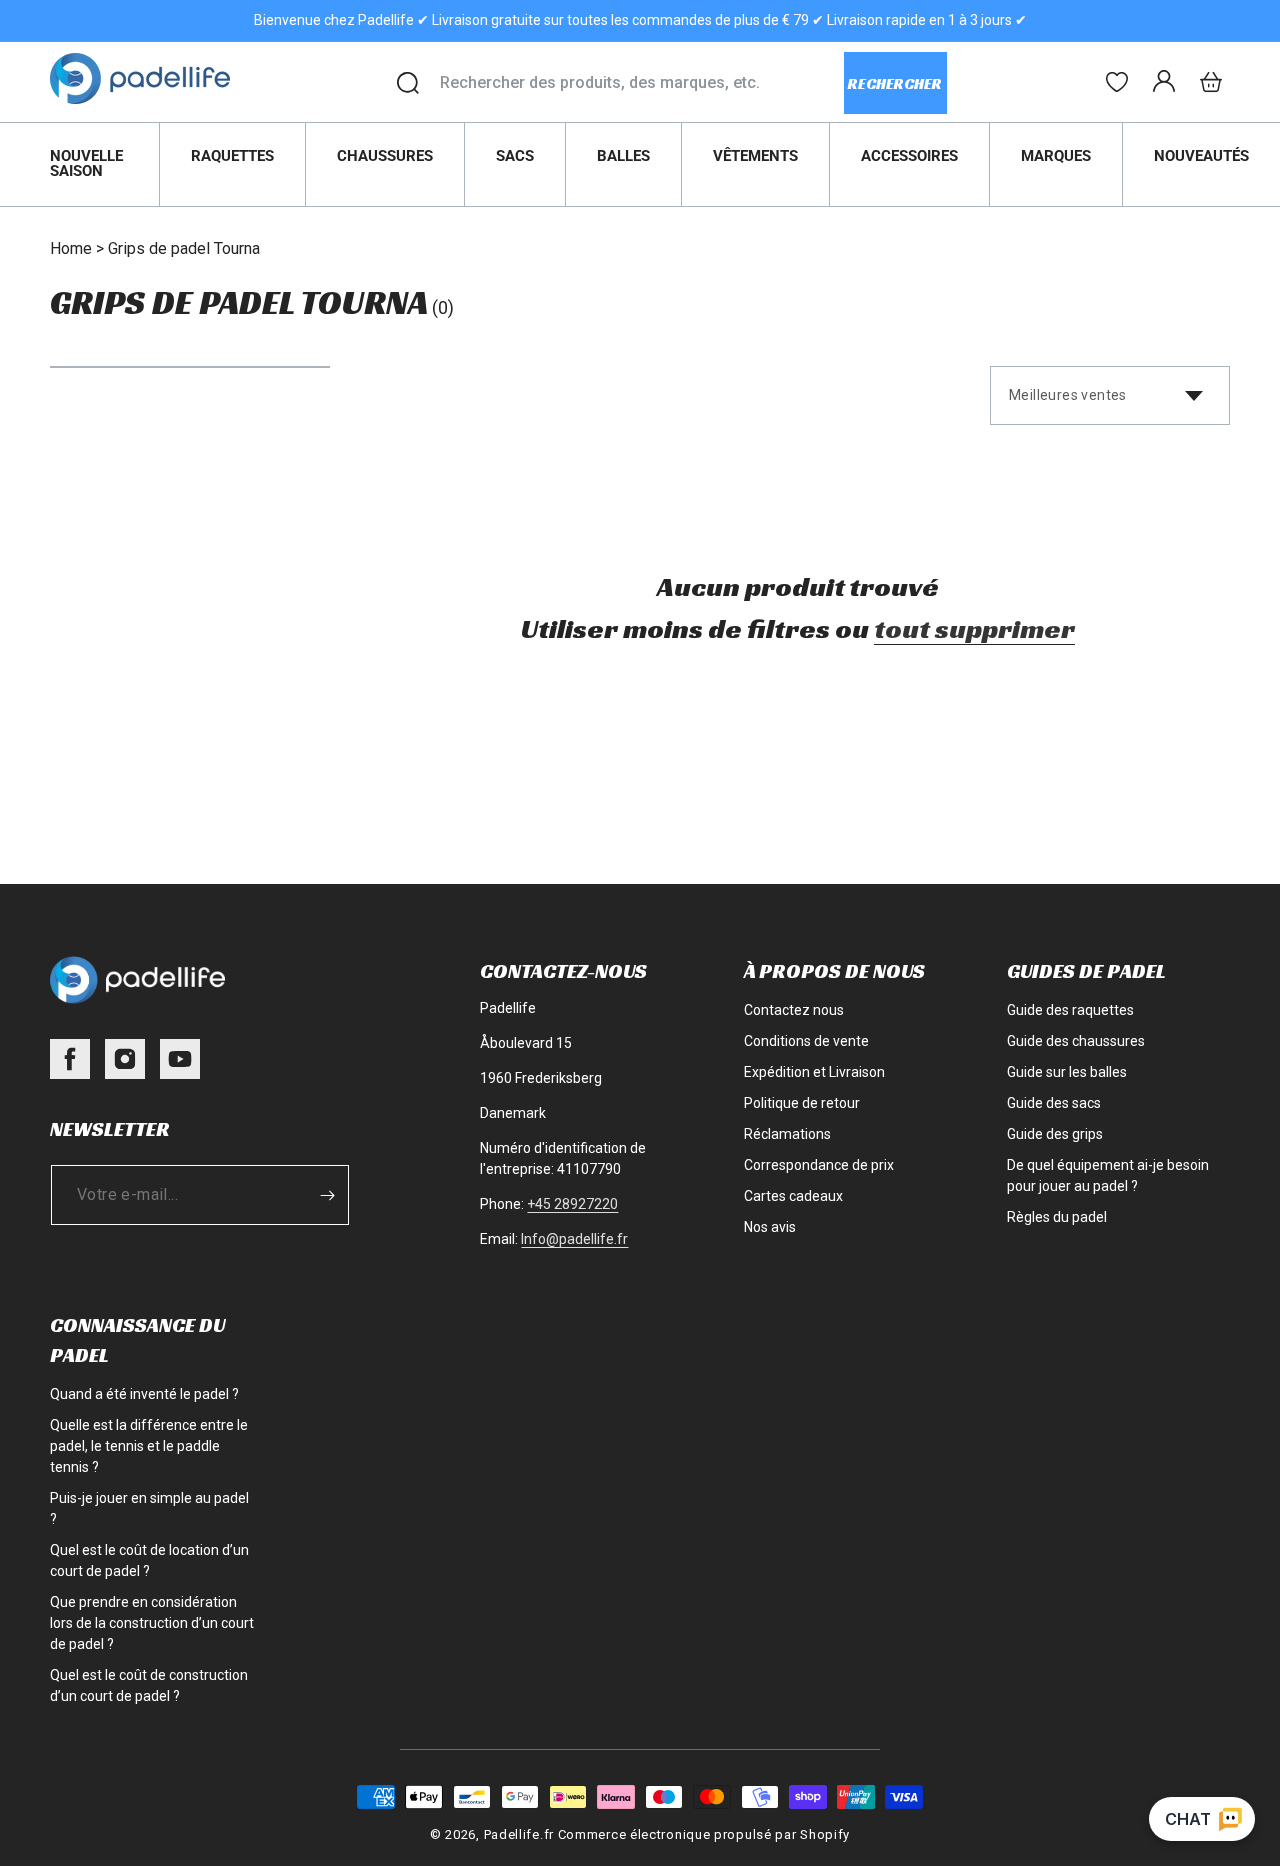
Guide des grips (1055, 1134)
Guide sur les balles (1067, 1072)
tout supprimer (974, 628)
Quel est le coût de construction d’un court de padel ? (149, 1685)
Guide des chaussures (1076, 1041)
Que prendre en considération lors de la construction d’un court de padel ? (152, 1623)
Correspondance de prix (819, 1165)
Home (71, 248)
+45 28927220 (572, 1204)
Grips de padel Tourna (184, 248)
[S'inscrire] (327, 1195)
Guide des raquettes (1070, 1010)
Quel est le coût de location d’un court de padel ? (149, 1560)
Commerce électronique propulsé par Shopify (704, 1834)
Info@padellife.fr (574, 1239)
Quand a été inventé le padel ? (144, 1394)
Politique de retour (802, 1103)
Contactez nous (794, 1010)
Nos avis (770, 1227)
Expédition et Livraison (814, 1072)
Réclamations (787, 1134)
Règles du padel (1057, 1217)
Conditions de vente (806, 1041)
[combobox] (641, 83)
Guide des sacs (1054, 1103)
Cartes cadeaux (793, 1196)
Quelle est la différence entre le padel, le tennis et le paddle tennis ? (149, 1446)
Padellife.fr (519, 1834)
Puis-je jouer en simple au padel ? (149, 1508)
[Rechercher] (408, 83)
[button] (1211, 82)
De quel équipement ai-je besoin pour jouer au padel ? (1108, 1175)
